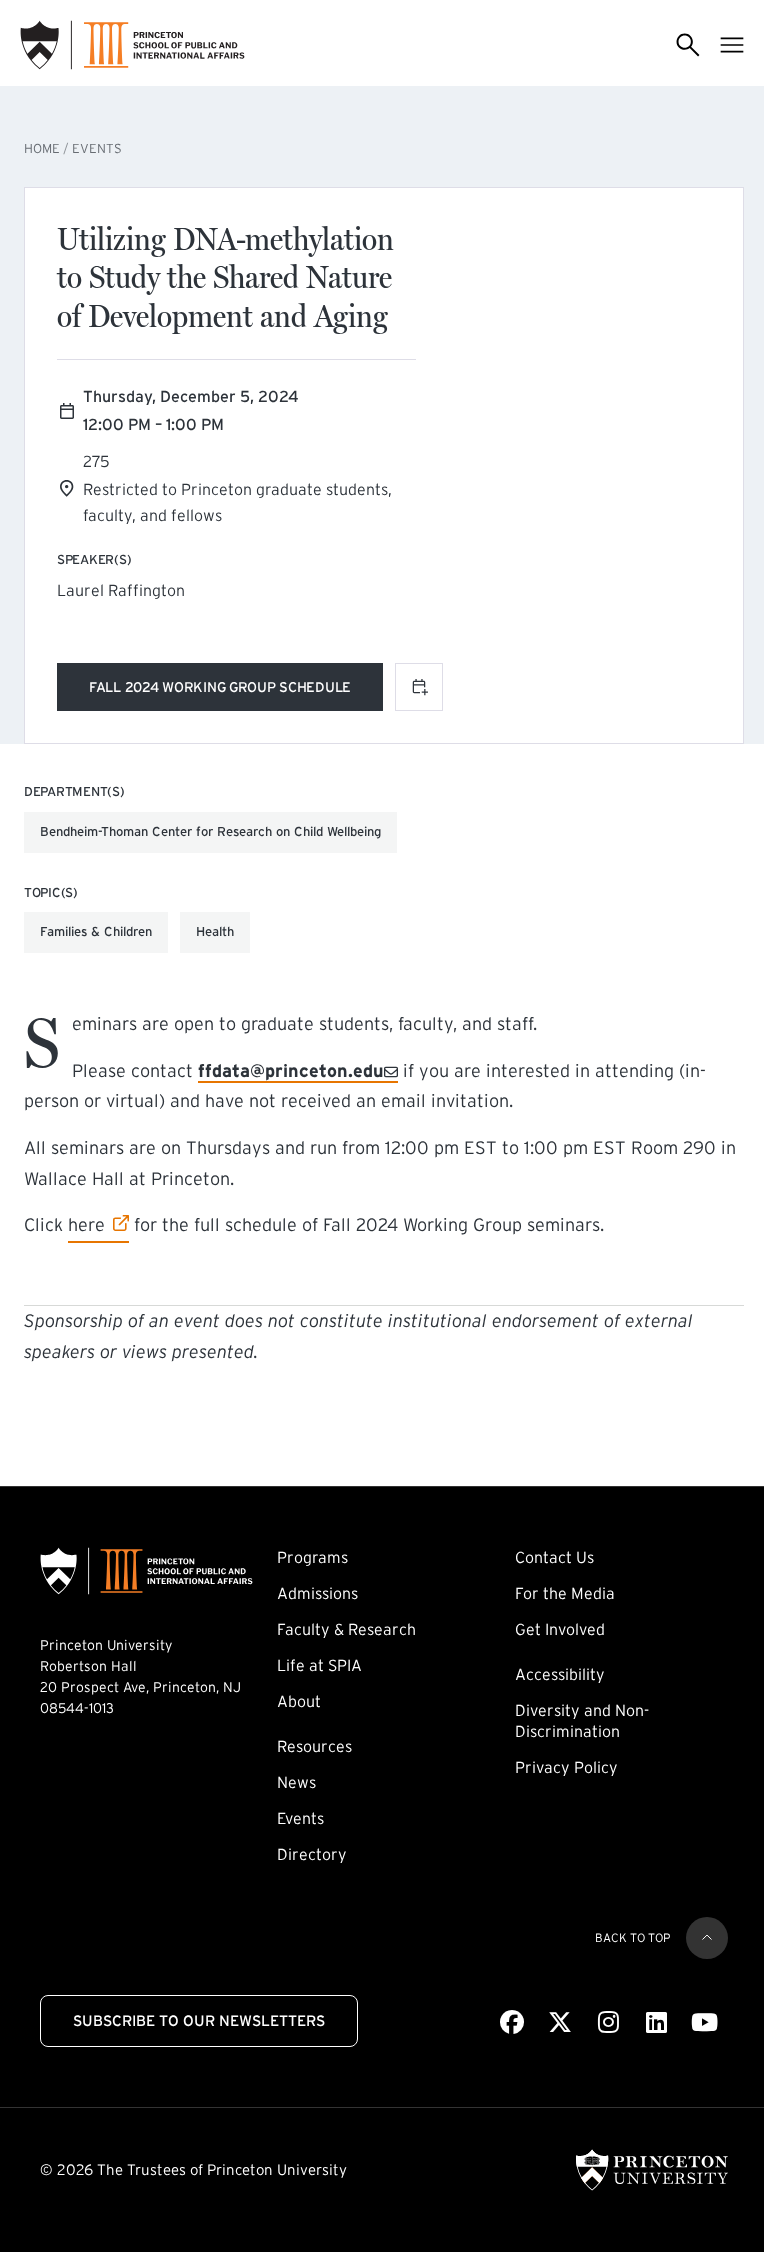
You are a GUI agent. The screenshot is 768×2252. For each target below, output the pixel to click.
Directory (312, 1854)
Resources (314, 1746)
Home (42, 148)
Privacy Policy (566, 1767)
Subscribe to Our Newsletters (199, 2020)
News (296, 1782)
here (98, 1224)
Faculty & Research (346, 1629)
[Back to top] (707, 1938)
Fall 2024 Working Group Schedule (220, 690)
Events (97, 148)
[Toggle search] (688, 45)
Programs (312, 1557)
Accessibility (560, 1674)
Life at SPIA (319, 1665)
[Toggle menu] (732, 45)
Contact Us (554, 1557)
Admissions (317, 1593)
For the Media (565, 1593)
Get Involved (560, 1629)
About (299, 1701)
